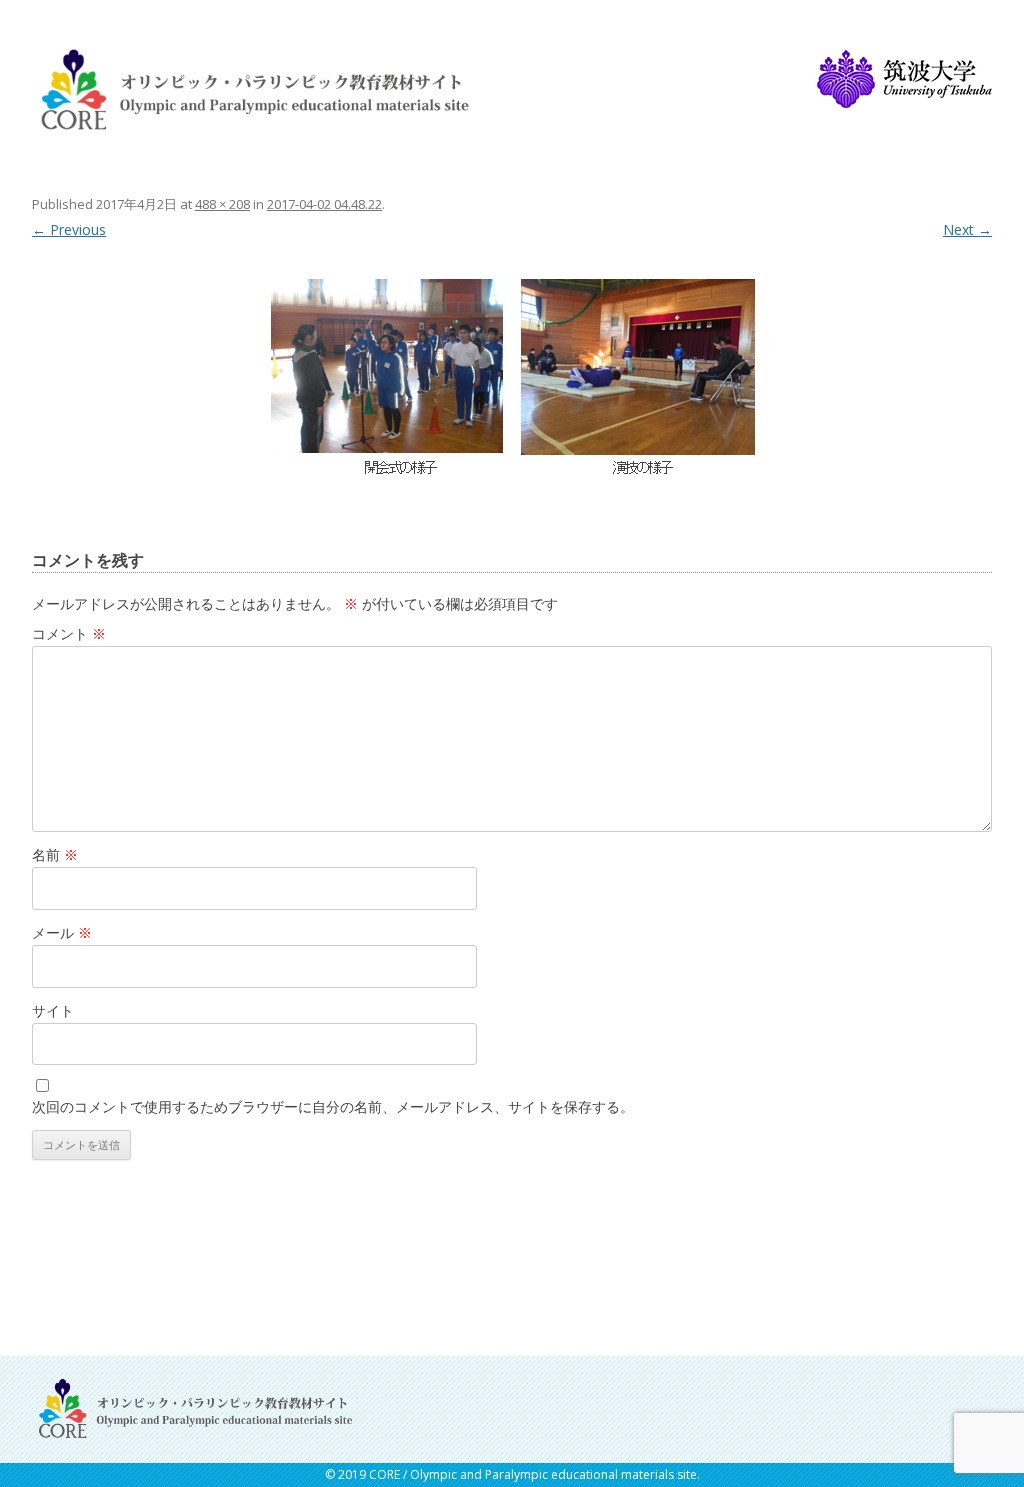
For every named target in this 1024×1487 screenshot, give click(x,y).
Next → (967, 229)
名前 (55, 854)
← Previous (69, 229)
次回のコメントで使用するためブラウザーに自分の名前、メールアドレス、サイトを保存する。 (333, 1106)
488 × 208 (222, 204)
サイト (53, 1010)
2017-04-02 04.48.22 (324, 204)
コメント (69, 633)
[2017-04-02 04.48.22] (512, 372)
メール (62, 932)
